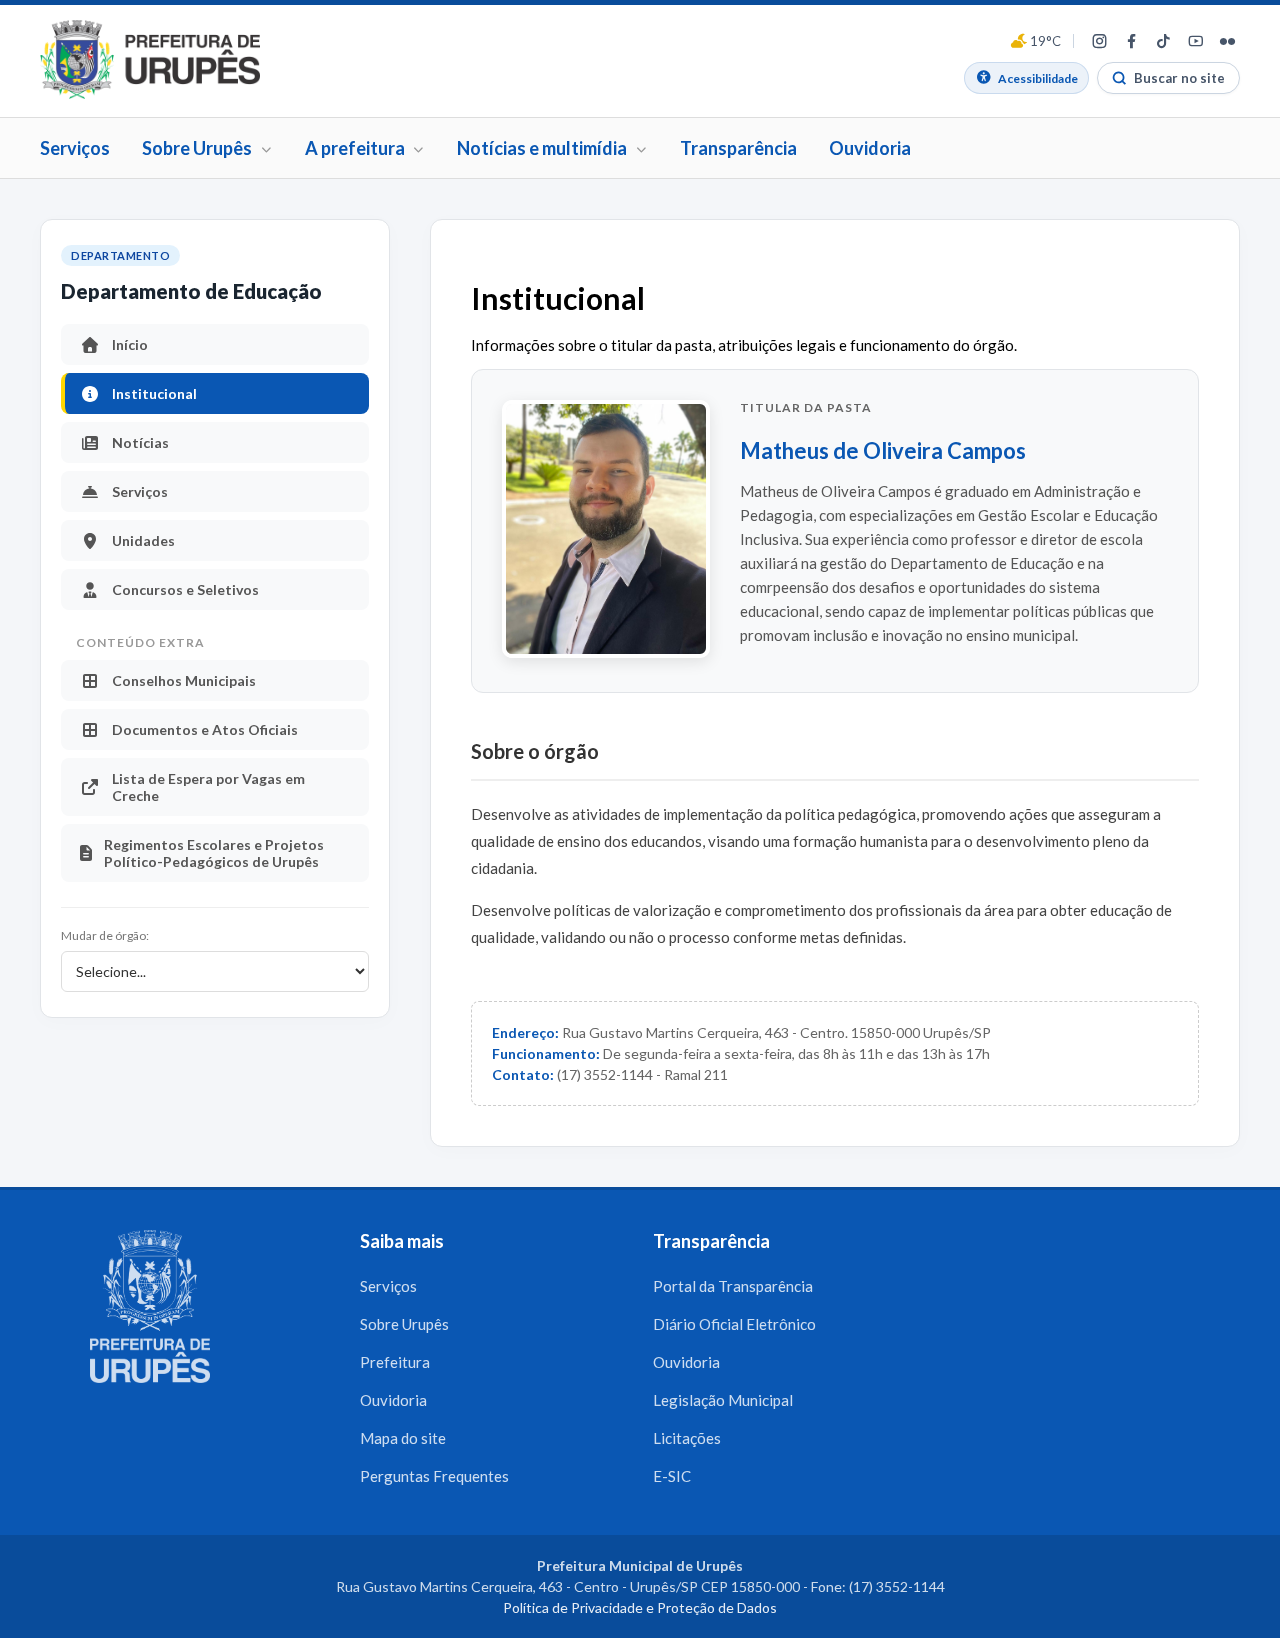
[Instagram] (1099, 41)
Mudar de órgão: (105, 935)
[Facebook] (1131, 41)
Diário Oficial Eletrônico (734, 1324)
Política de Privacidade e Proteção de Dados (640, 1607)
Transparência (738, 148)
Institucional (154, 393)
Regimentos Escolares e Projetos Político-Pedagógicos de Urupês (214, 853)
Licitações (687, 1438)
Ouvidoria (870, 148)
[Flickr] (1227, 41)
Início (130, 344)
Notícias (140, 442)
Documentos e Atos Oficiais (205, 729)
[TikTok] (1163, 41)
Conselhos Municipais (184, 680)
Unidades (143, 540)
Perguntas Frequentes (434, 1476)
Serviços (75, 148)
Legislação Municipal (723, 1400)
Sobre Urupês (404, 1324)
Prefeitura (395, 1362)
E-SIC (672, 1476)
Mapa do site (403, 1438)
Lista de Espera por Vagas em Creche (208, 787)
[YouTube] (1195, 41)
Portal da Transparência (733, 1286)
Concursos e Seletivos (185, 589)
